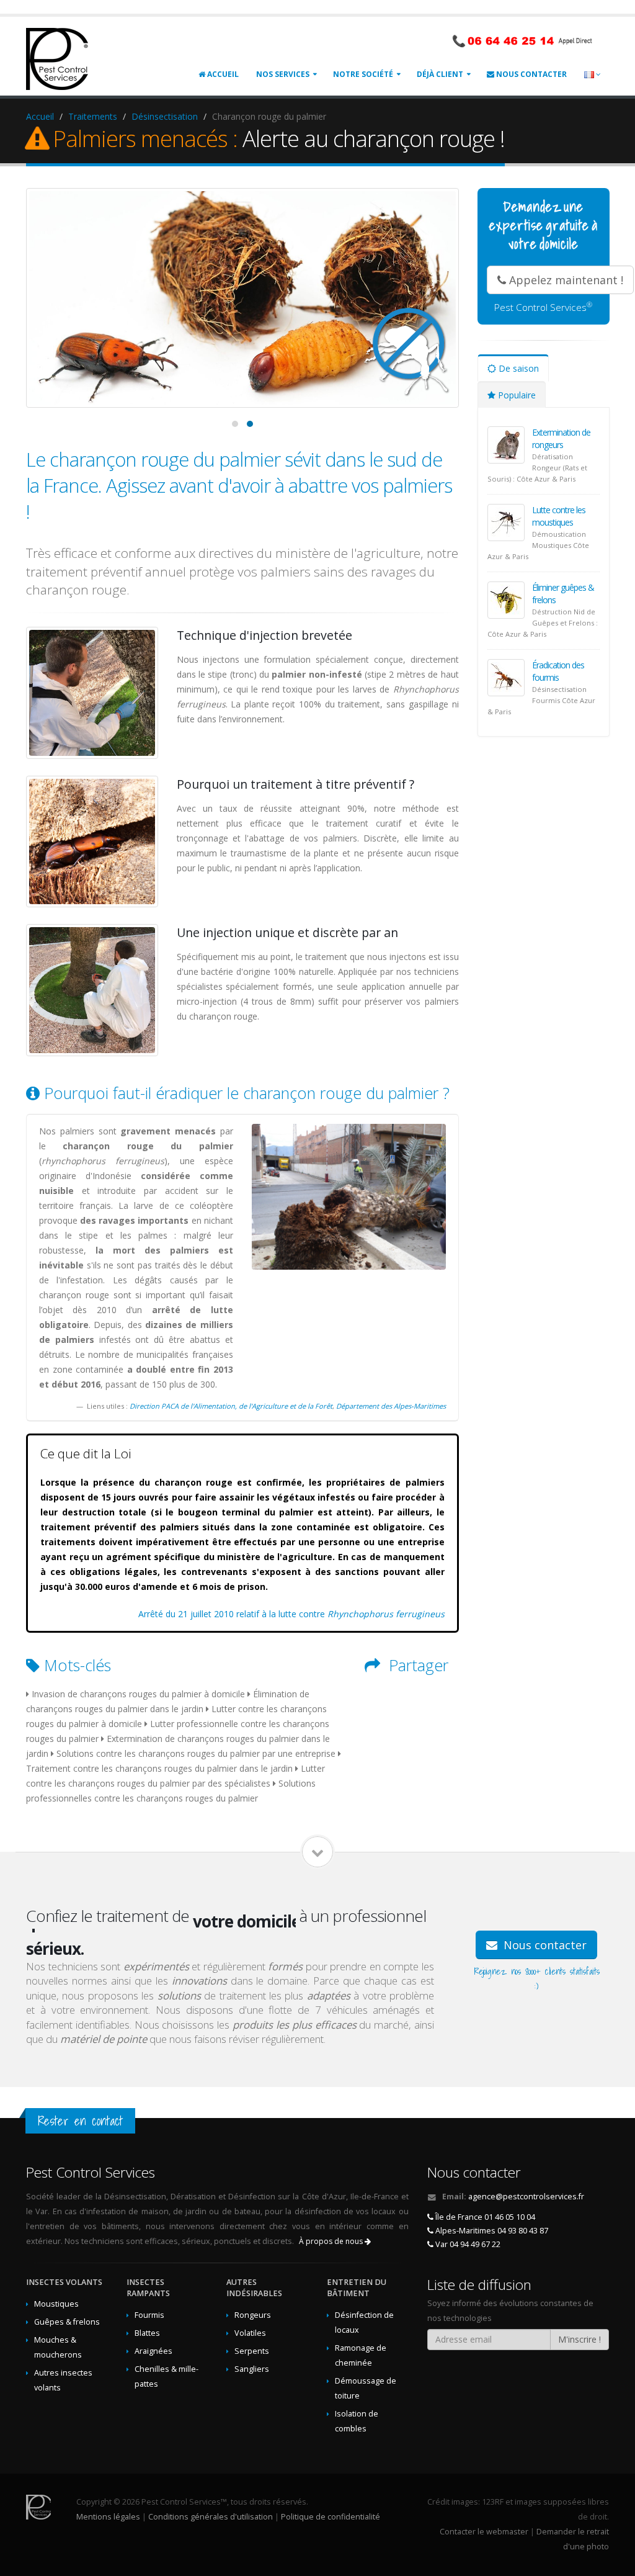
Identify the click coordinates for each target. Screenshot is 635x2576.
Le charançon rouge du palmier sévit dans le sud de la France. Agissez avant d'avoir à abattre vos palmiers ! (239, 485)
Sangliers (252, 2369)
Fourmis (149, 2315)
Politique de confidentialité (331, 2517)
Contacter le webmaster (484, 2532)
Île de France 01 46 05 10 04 (484, 2217)
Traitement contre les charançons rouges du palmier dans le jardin (159, 1768)
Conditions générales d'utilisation (211, 2517)
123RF (493, 2502)
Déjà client (440, 74)
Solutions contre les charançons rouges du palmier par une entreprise (196, 1753)
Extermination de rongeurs (561, 438)
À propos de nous (332, 2241)
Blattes (147, 2333)
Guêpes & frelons (67, 2322)
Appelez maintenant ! (565, 280)
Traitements (93, 116)
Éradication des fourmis (558, 671)
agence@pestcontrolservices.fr (526, 2197)
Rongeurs (253, 2315)
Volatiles (250, 2333)
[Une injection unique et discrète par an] (92, 990)
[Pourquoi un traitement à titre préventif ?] (92, 842)
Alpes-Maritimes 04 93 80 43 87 (491, 2231)
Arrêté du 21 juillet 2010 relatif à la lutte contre (291, 1614)
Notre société (363, 74)
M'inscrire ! (579, 2339)
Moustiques (56, 2304)
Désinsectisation (165, 116)
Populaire (516, 395)
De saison (517, 368)
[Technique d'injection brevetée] (92, 693)
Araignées (153, 2351)
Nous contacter (531, 74)
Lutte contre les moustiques (559, 516)
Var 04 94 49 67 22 (467, 2244)
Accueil (222, 74)
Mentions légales (108, 2517)
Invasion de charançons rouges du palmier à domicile (138, 1694)
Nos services (283, 74)
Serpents (252, 2351)
